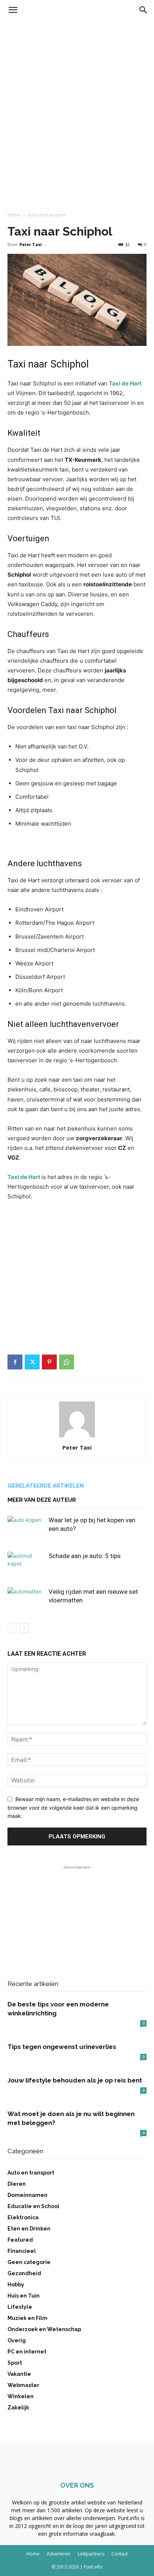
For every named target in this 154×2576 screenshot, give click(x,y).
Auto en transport (47, 215)
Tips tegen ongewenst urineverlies (62, 2047)
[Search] (144, 10)
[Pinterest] (49, 1362)
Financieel (22, 2251)
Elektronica (23, 2217)
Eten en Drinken (29, 2229)
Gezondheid (24, 2273)
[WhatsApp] (67, 1362)
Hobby (16, 2285)
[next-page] (24, 1628)
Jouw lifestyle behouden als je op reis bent (75, 2080)
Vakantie (19, 2374)
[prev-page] (12, 1628)
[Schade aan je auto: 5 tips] (26, 1565)
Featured (20, 2240)
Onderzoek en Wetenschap (44, 2329)
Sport (15, 2363)
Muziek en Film (27, 2318)
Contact (120, 2554)
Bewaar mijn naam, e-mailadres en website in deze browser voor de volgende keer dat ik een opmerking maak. (73, 1807)
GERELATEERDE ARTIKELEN (46, 1486)
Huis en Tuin (24, 2296)
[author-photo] (77, 1437)
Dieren (17, 2184)
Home (14, 215)
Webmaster (23, 2385)
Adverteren (59, 2554)
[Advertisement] (77, 101)
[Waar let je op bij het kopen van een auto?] (26, 1529)
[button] (13, 10)
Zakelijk (18, 2408)
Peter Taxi (31, 244)
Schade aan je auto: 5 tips (85, 1556)
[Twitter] (32, 1362)
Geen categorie (29, 2262)
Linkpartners (91, 2554)
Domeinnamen (27, 2195)
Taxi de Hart (125, 383)
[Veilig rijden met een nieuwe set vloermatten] (26, 1600)
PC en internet (27, 2352)
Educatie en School (33, 2206)
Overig (17, 2340)
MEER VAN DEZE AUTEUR (42, 1500)
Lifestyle (20, 2307)
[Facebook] (15, 1362)
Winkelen (21, 2396)
